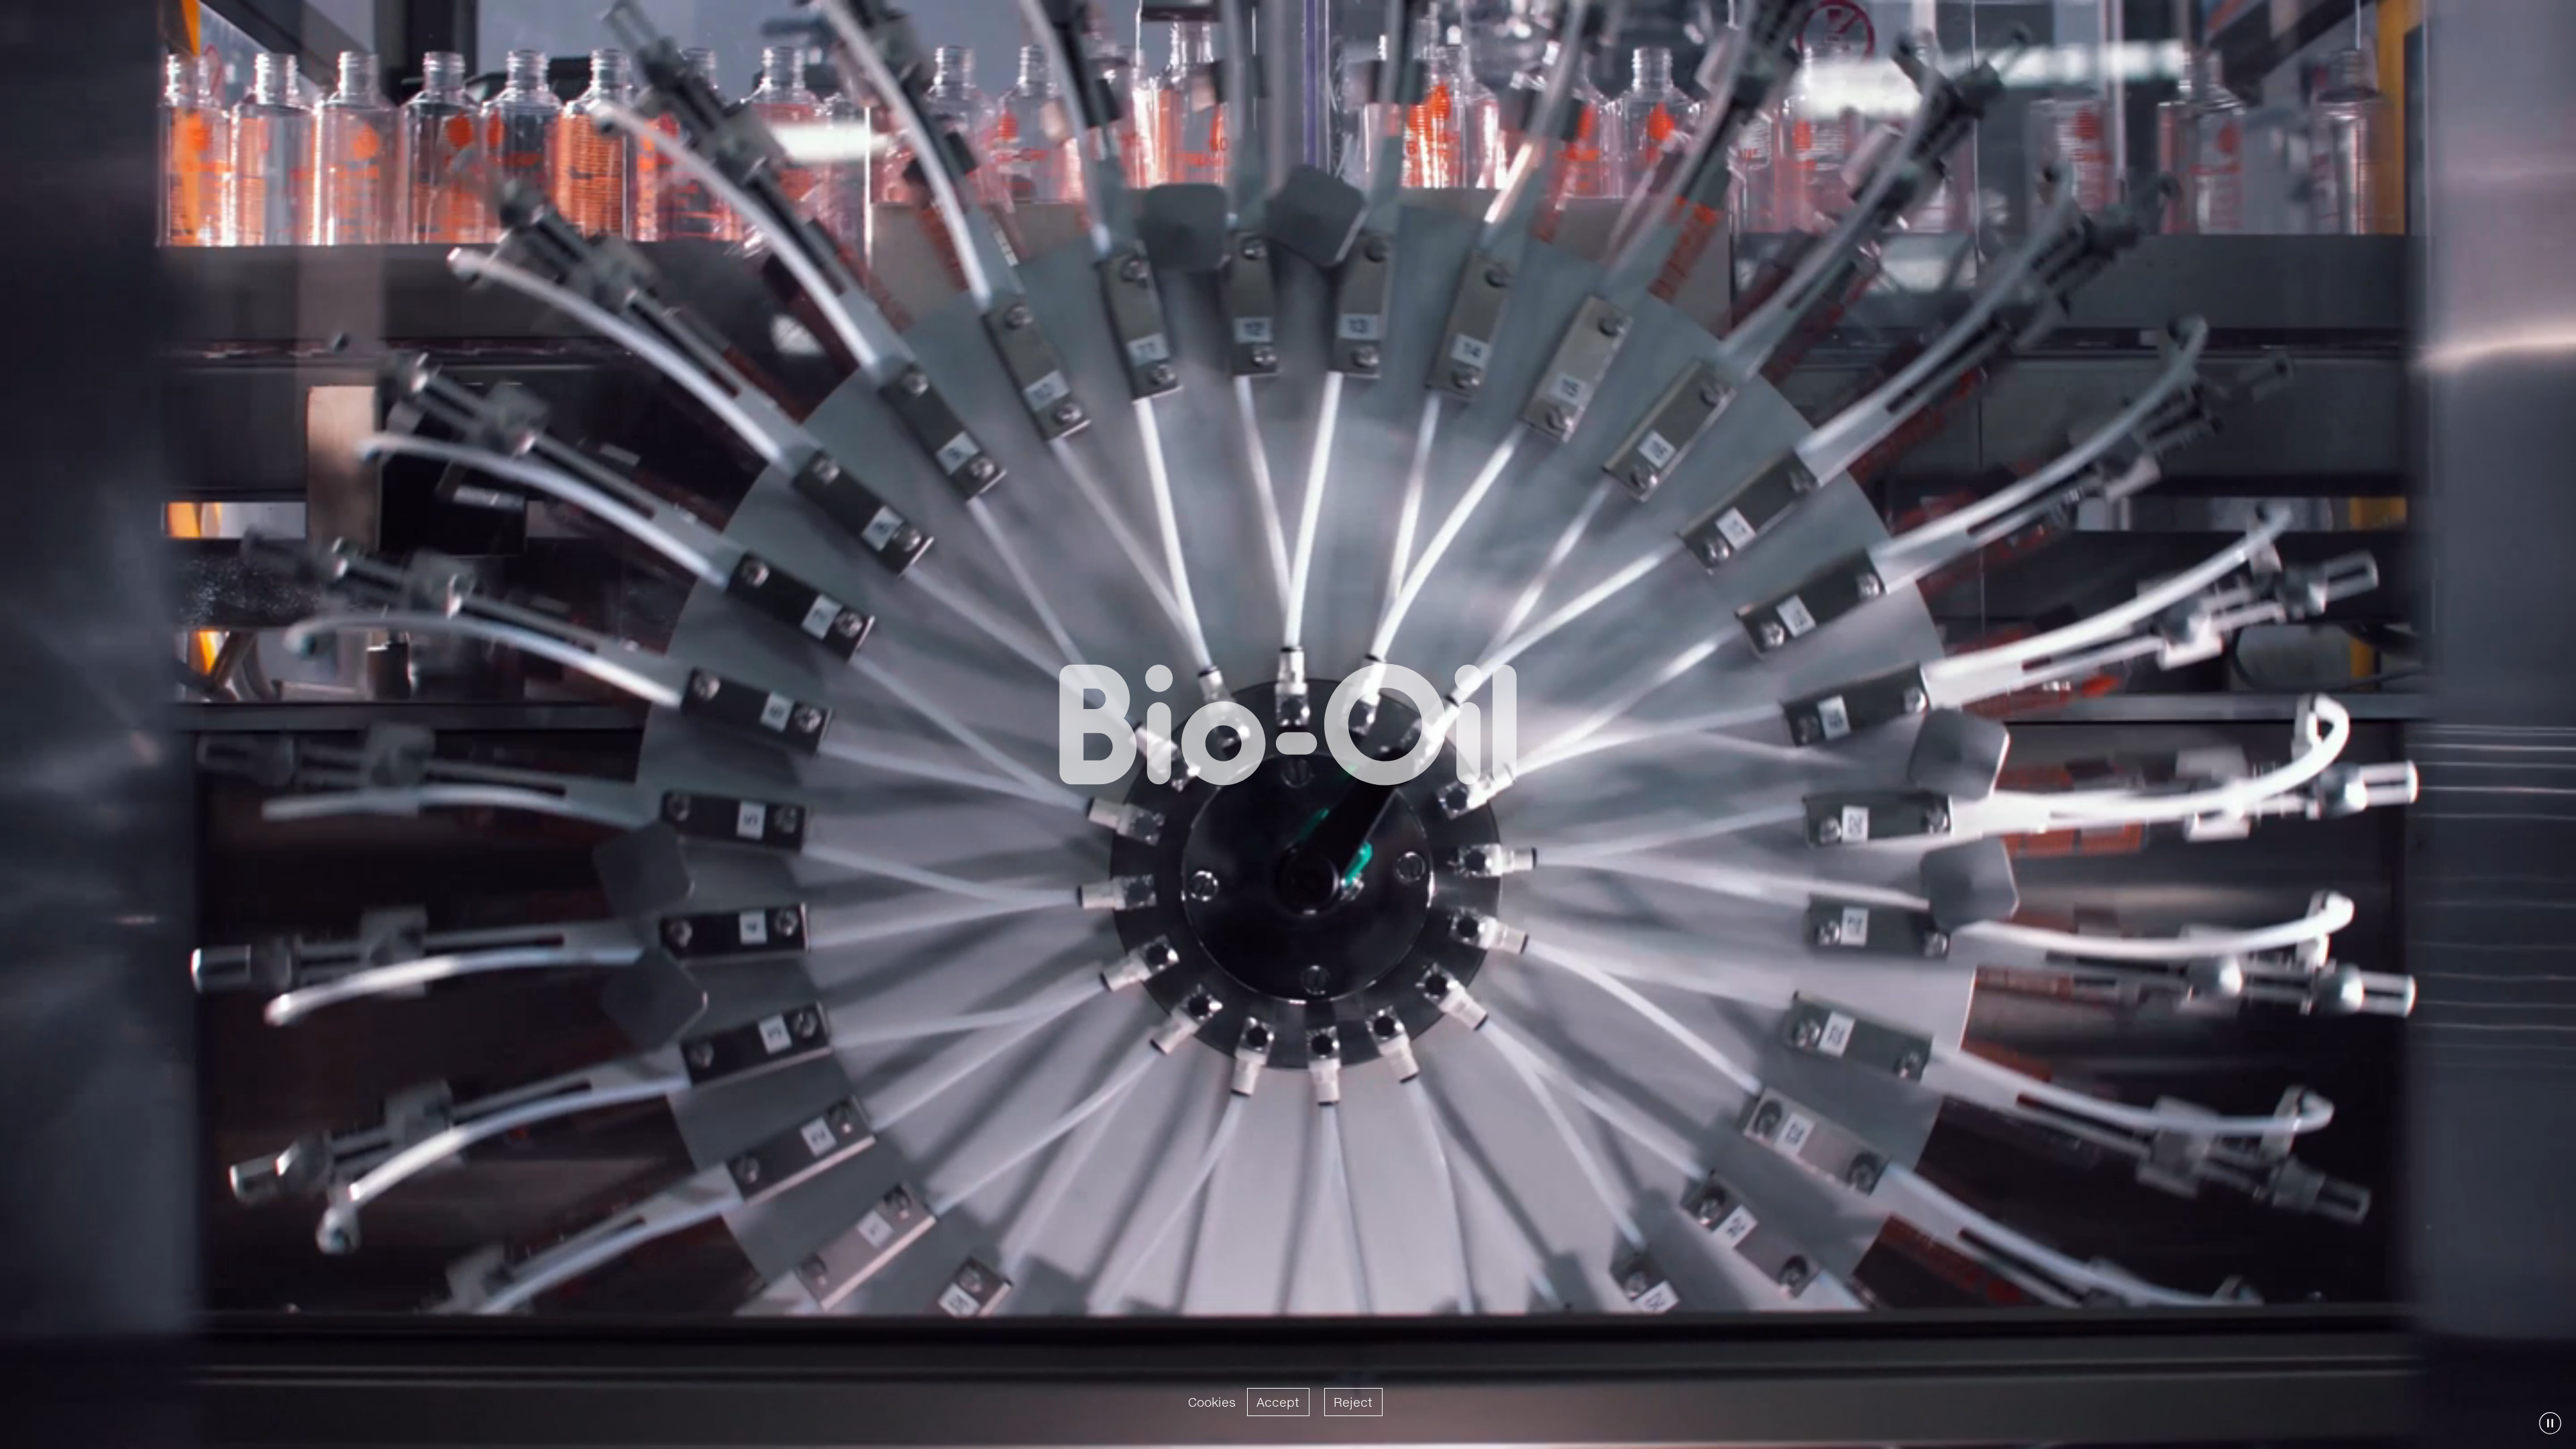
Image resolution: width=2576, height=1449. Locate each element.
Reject (1353, 1402)
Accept (1278, 1402)
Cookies (1212, 1402)
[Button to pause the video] (2550, 1423)
